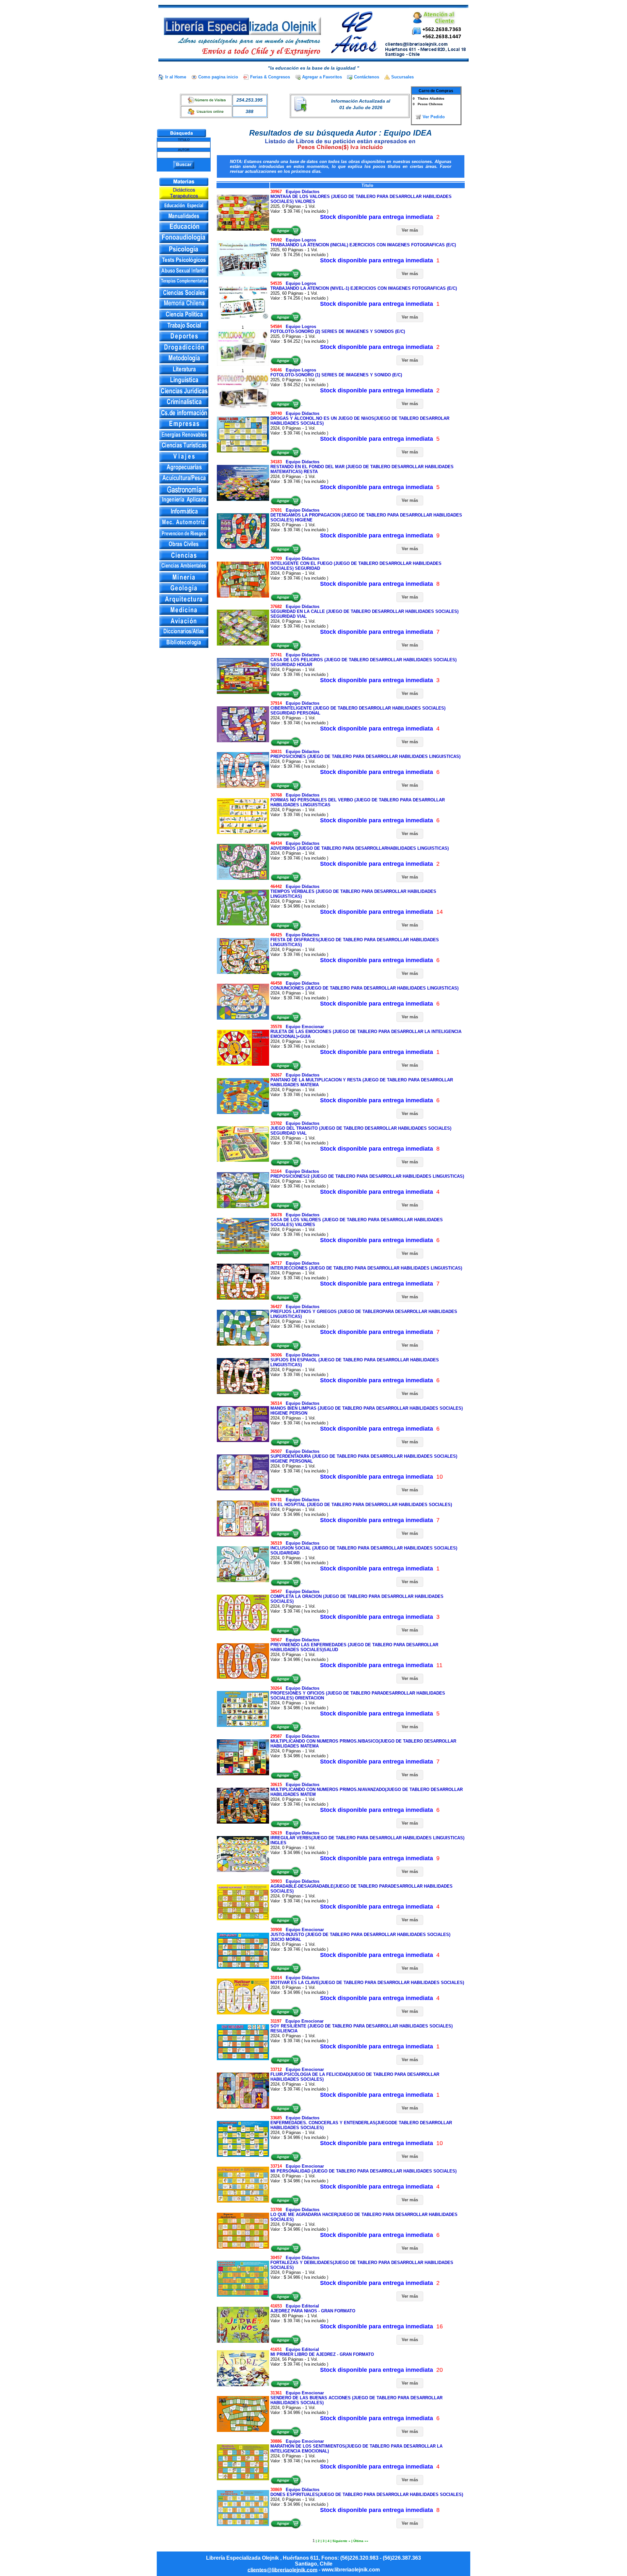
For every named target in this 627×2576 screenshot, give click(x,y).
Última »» (361, 2541)
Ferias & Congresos (270, 77)
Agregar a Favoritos (322, 77)
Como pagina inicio (218, 77)
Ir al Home (176, 77)
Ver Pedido (434, 117)
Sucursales (402, 77)
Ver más (410, 230)
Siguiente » (341, 2541)
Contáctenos (367, 77)
